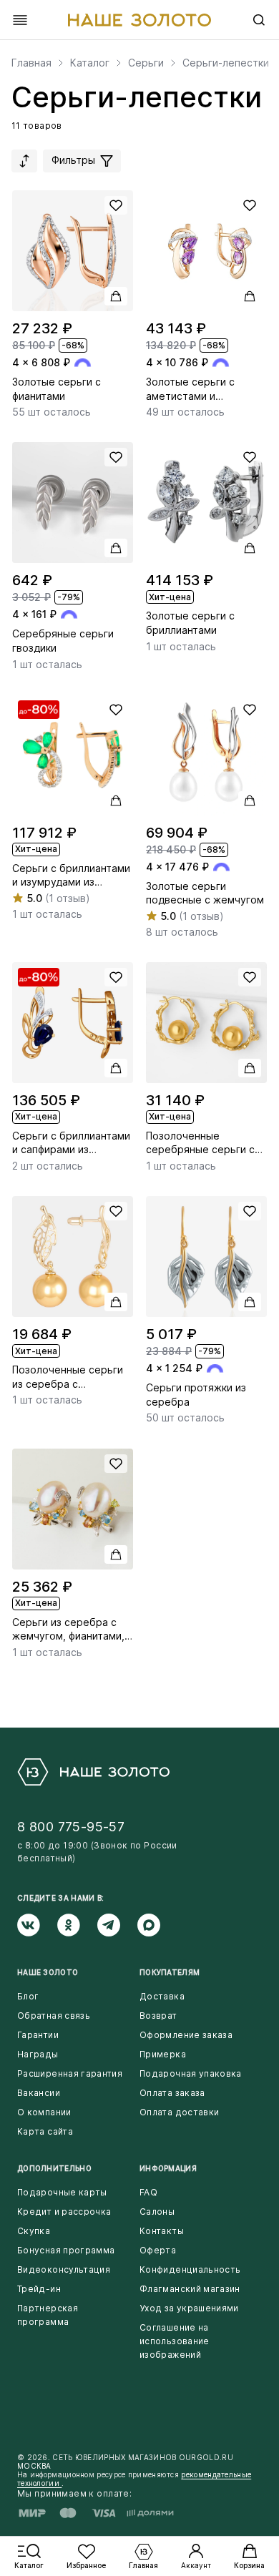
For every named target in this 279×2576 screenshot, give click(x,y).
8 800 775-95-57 (71, 1827)
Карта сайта (45, 2131)
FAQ (148, 2192)
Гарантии (38, 2035)
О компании (44, 2112)
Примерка (163, 2054)
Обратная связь (54, 2016)
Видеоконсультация (64, 2269)
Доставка (162, 1996)
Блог (28, 1996)
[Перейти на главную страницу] (139, 20)
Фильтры (75, 160)
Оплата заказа (172, 2093)
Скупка (34, 2231)
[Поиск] (259, 20)
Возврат (158, 2016)
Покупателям (170, 1972)
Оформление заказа (186, 2035)
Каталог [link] (90, 63)
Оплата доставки (179, 2112)
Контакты (162, 2231)
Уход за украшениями (189, 2308)
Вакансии (39, 2093)
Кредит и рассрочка (64, 2212)
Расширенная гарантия (70, 2073)
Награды (38, 2054)
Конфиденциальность (190, 2269)
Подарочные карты (62, 2192)
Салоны (157, 2212)
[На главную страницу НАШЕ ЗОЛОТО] (93, 1772)
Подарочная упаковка (191, 2073)
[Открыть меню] (20, 20)
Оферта (158, 2250)
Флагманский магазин (190, 2289)
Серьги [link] (146, 63)
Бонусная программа (66, 2250)
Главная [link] (31, 63)
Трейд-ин (39, 2289)
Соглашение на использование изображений (175, 2341)
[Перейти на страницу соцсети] (37, 1925)
